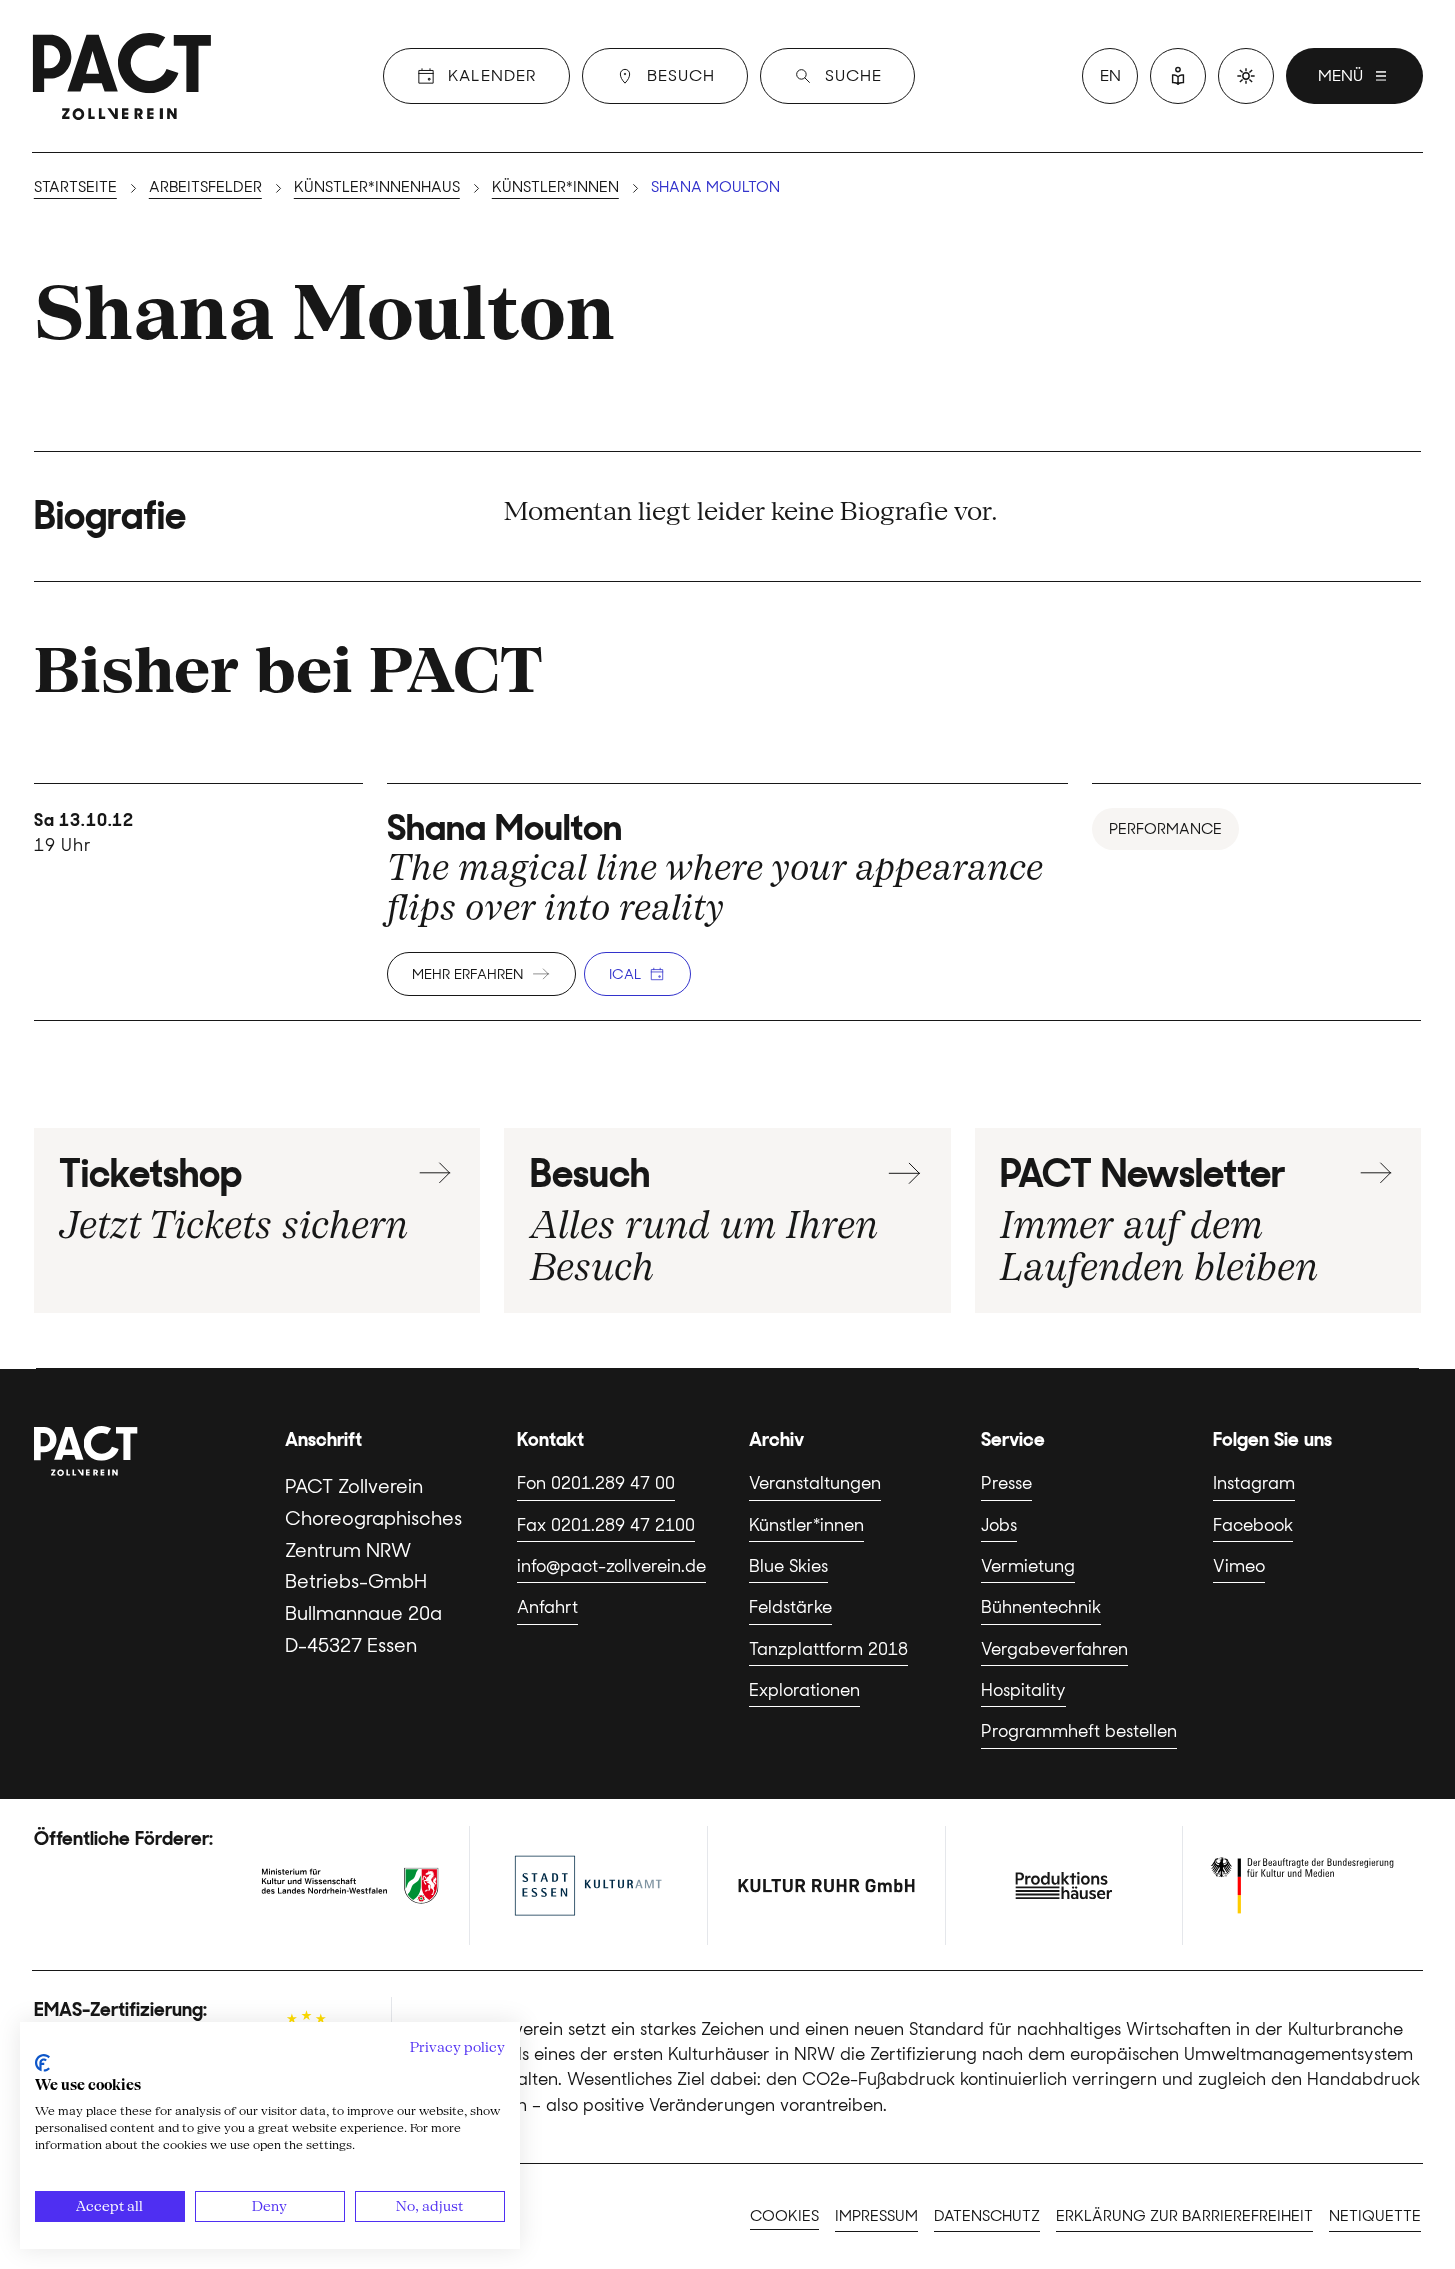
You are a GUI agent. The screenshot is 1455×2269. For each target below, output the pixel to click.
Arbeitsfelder (205, 187)
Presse (1006, 1483)
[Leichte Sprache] (1178, 76)
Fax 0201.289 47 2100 (606, 1525)
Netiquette (1375, 2216)
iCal (625, 974)
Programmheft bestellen (1079, 1731)
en (1110, 75)
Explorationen (804, 1690)
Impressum (876, 2216)
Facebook (1253, 1525)
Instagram (1254, 1483)
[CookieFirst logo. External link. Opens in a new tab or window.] (42, 2063)
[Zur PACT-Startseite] (122, 76)
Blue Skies (788, 1566)
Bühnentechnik (1041, 1607)
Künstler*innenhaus (377, 187)
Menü (1340, 75)
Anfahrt (547, 1607)
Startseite (75, 187)
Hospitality (1023, 1690)
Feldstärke (790, 1607)
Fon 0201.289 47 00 (596, 1483)
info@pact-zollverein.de (611, 1566)
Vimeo (1239, 1566)
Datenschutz (987, 2216)
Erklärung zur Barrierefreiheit (1184, 2216)
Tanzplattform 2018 (828, 1649)
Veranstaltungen (815, 1483)
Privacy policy (457, 2047)
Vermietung (1028, 1566)
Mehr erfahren (467, 974)
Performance (1165, 829)
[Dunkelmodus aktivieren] (1246, 76)
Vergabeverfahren (1054, 1649)
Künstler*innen (555, 187)
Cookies (784, 2216)
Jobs (999, 1525)
